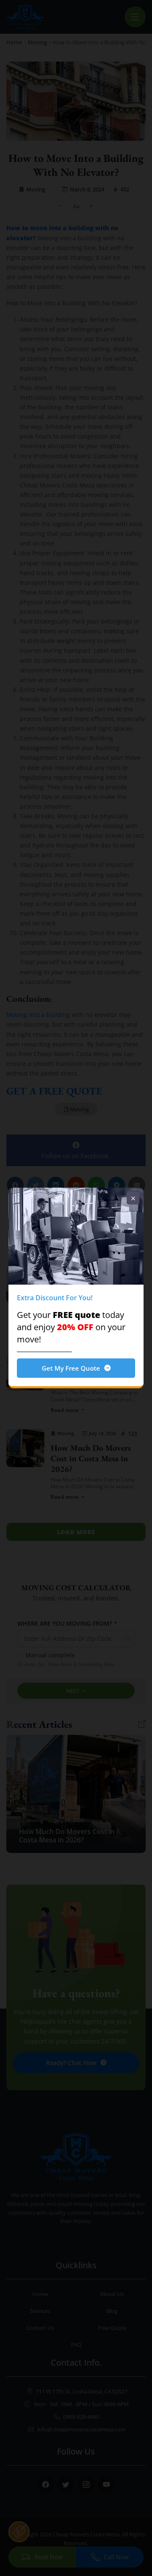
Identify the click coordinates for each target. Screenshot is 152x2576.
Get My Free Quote (71, 1368)
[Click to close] (133, 1198)
